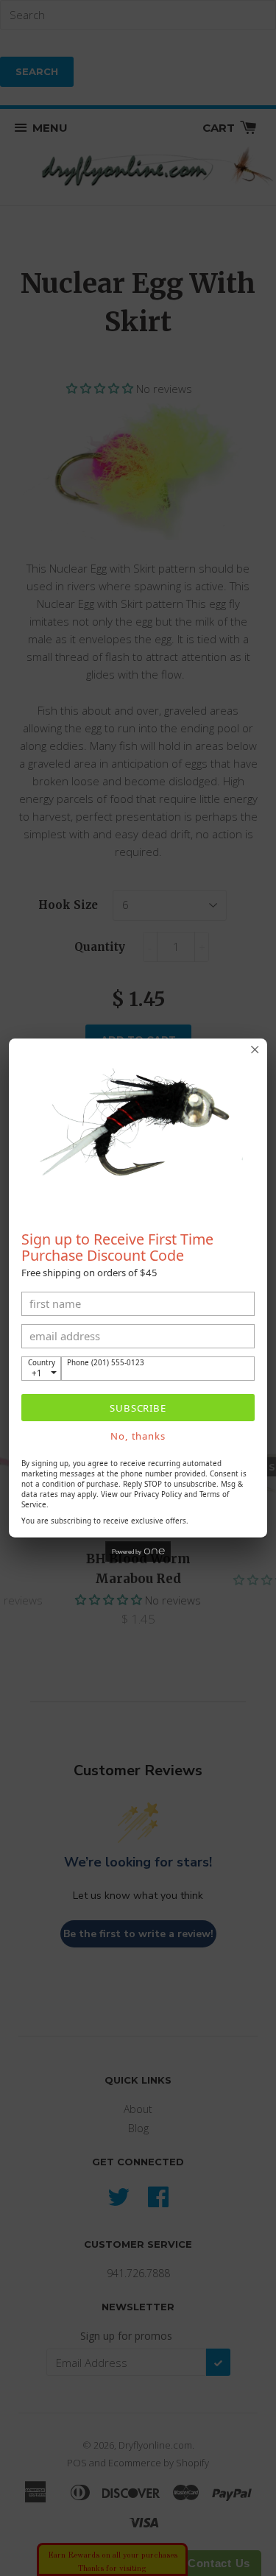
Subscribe (138, 1408)
